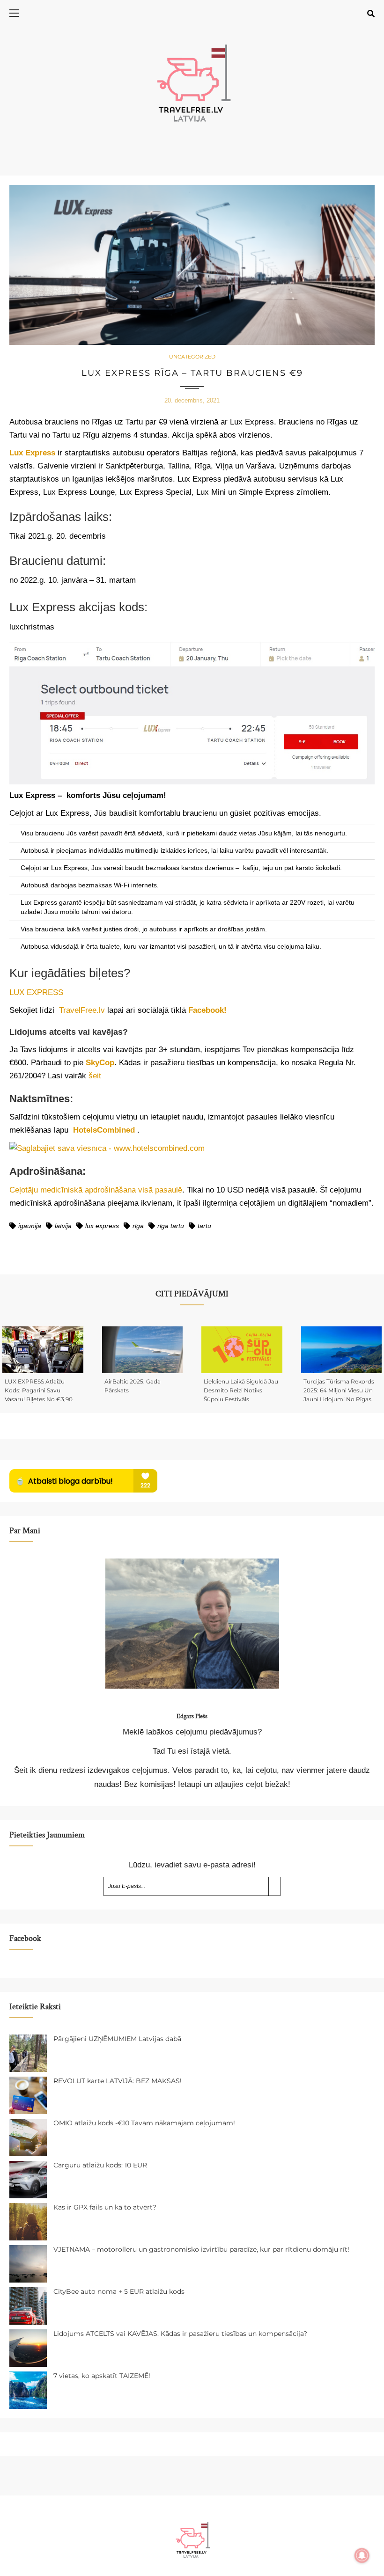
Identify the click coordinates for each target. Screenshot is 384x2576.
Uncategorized (192, 357)
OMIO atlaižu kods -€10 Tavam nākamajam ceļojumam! (144, 2123)
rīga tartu (171, 1226)
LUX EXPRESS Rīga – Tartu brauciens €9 (192, 373)
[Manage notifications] (362, 2555)
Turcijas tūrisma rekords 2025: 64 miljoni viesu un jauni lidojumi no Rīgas (339, 1390)
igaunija (30, 1226)
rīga (138, 1226)
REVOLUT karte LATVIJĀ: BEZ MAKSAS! (118, 2081)
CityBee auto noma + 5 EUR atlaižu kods (119, 2291)
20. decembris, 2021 (192, 400)
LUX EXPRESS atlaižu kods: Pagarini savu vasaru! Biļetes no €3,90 (39, 1390)
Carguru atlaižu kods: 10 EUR (100, 2165)
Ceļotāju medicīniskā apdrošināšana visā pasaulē (96, 1190)
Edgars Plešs (192, 1716)
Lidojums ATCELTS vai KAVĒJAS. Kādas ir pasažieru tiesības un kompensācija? (180, 2334)
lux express (102, 1226)
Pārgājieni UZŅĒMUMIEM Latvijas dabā (117, 2039)
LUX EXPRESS (36, 992)
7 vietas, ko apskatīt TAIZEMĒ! (102, 2376)
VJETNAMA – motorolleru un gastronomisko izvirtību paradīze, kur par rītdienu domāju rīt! (201, 2249)
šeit (95, 1076)
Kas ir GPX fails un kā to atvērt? (105, 2207)
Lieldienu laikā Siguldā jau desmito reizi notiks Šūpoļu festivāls (241, 1390)
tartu (204, 1226)
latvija (63, 1226)
